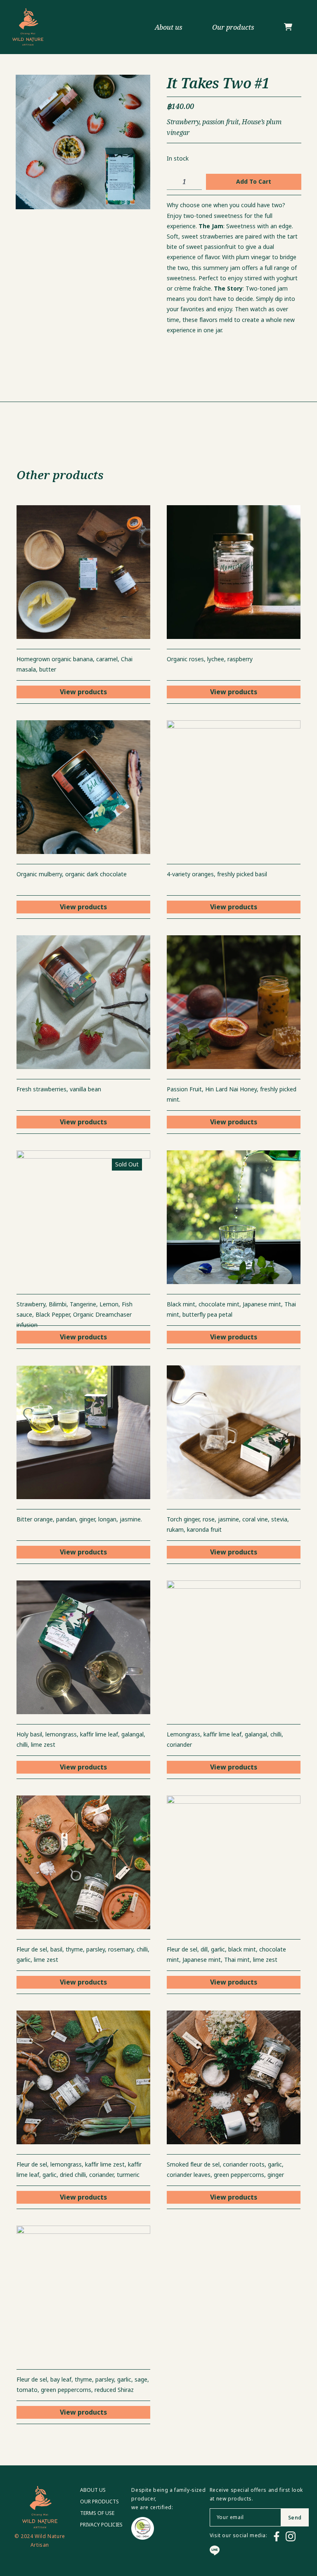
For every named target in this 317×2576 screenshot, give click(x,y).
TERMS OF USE (97, 2513)
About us (169, 27)
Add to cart (254, 182)
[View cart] (288, 27)
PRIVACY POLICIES (101, 2525)
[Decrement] (173, 182)
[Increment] (195, 182)
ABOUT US (93, 2490)
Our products (233, 27)
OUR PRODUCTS (99, 2502)
